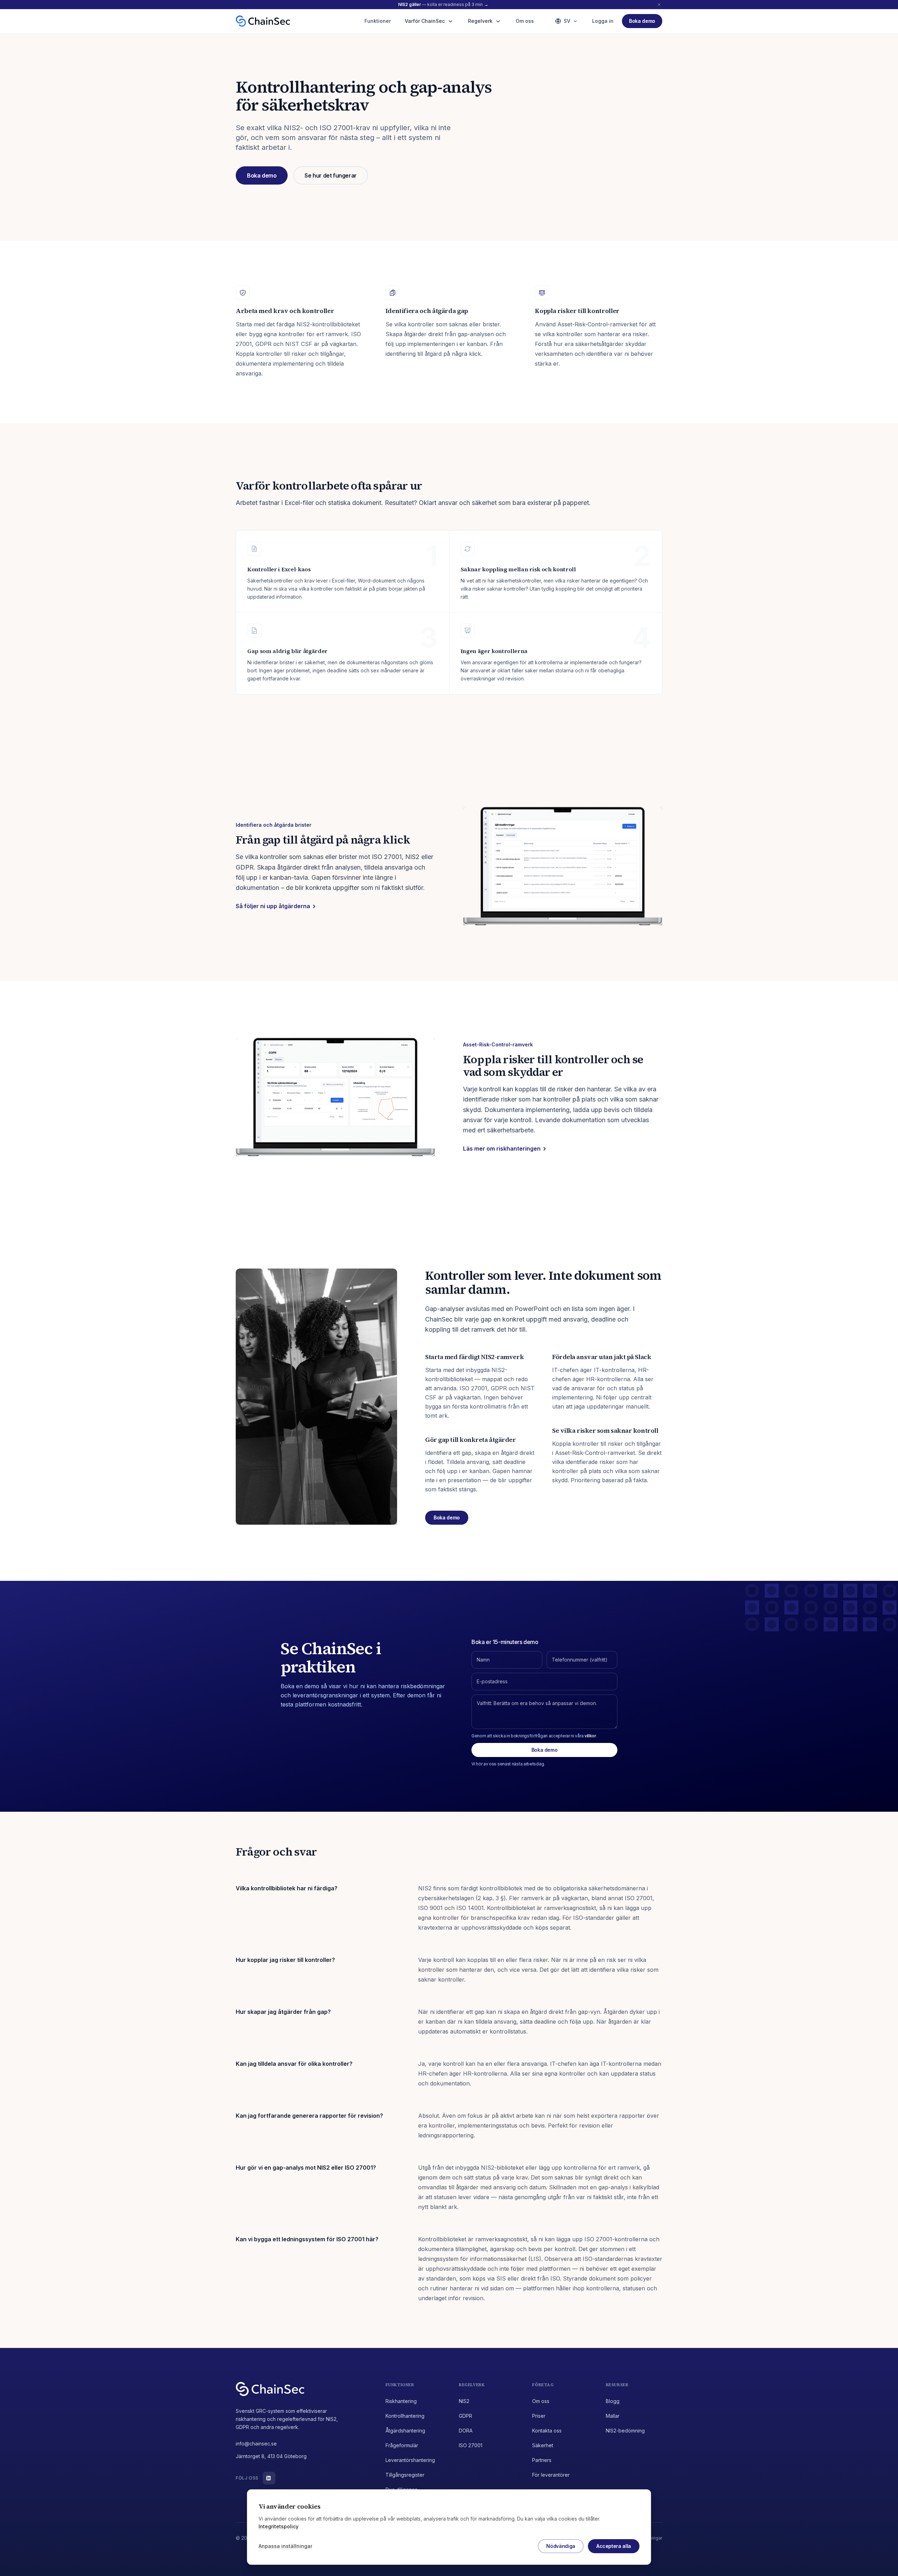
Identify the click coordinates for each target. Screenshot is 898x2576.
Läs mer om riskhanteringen (502, 1149)
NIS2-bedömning (625, 2431)
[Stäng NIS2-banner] (659, 5)
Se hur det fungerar (330, 175)
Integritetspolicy (279, 2526)
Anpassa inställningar (285, 2546)
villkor (590, 1736)
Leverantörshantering (410, 2460)
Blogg (613, 2401)
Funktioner (378, 21)
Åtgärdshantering (405, 2431)
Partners (542, 2460)
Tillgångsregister (405, 2475)
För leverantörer (551, 2475)
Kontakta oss (547, 2431)
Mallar (613, 2416)
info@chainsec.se (256, 2444)
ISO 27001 (471, 2445)
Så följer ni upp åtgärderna (273, 906)
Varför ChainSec (425, 21)
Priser (539, 2416)
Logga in (603, 21)
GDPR (465, 2416)
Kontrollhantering (405, 2416)
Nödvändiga (561, 2546)
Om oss (525, 21)
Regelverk (480, 21)
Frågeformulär (402, 2445)
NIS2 (464, 2401)
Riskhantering (401, 2401)
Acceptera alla (614, 2546)
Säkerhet (543, 2445)
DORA (466, 2431)
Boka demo (262, 175)
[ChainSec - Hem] (263, 21)
